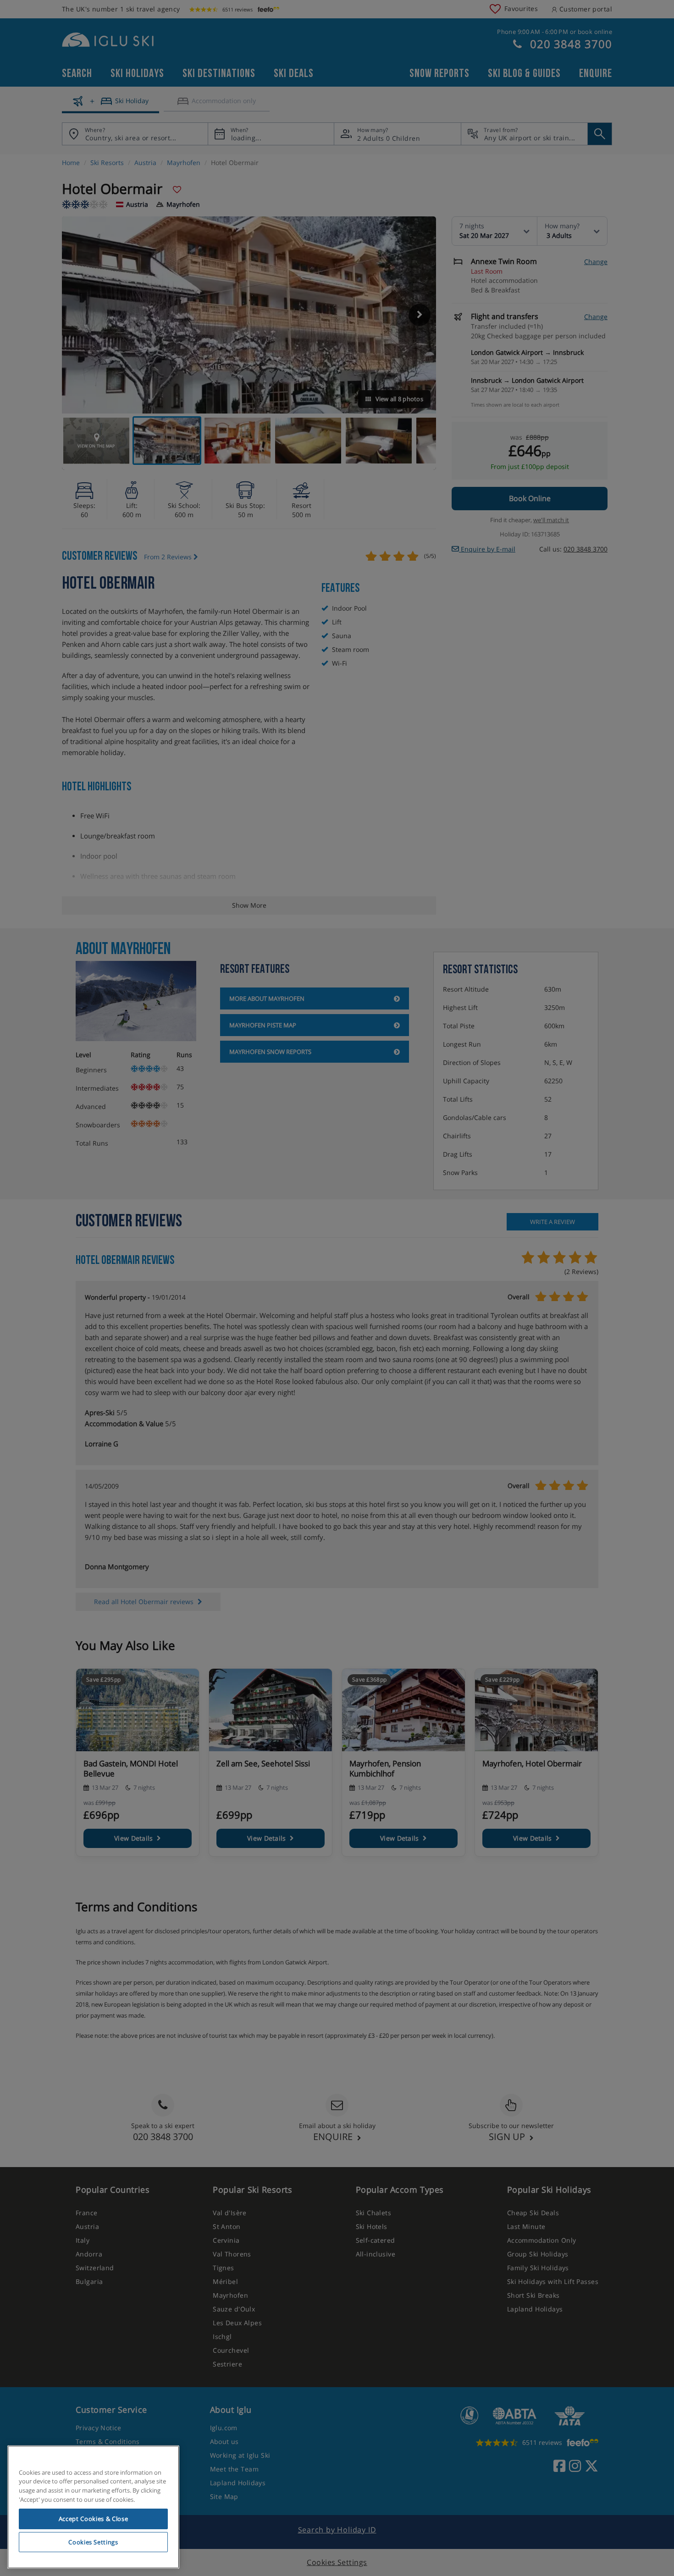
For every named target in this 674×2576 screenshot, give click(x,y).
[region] (93, 2507)
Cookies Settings (93, 2542)
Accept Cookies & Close (93, 2519)
